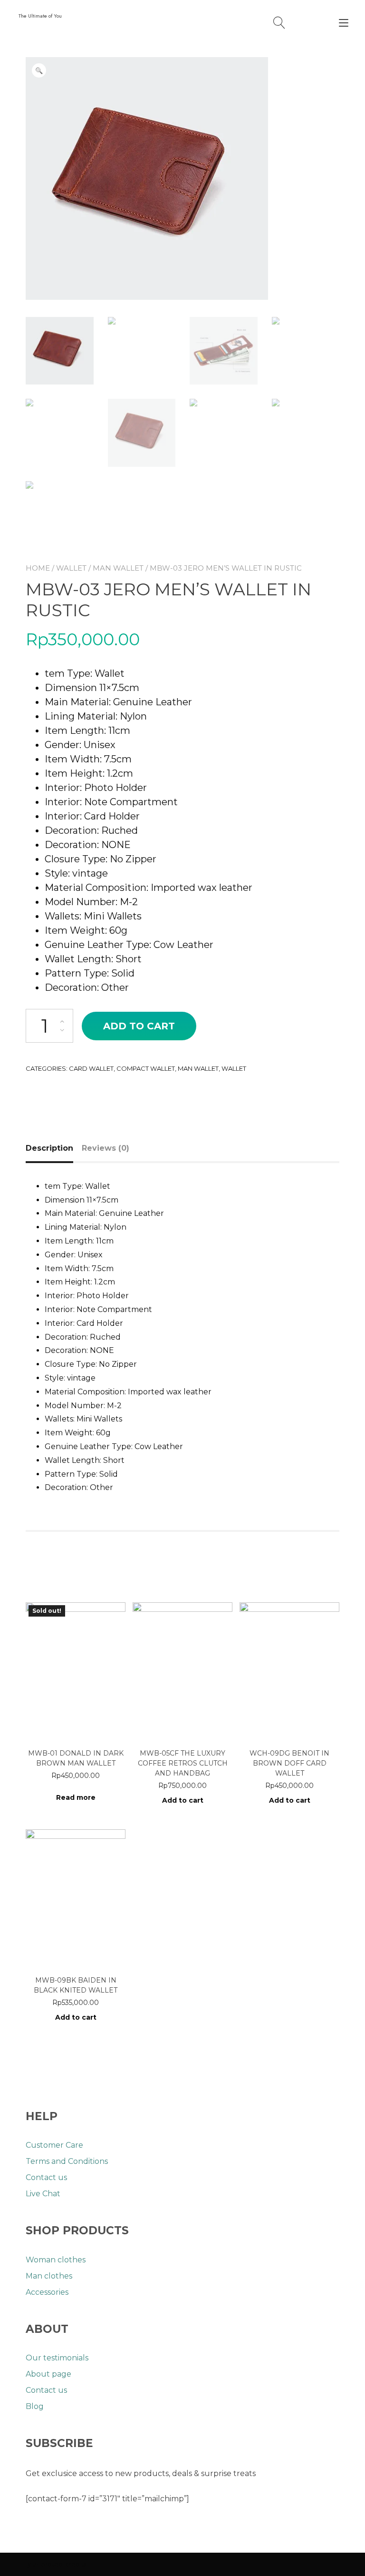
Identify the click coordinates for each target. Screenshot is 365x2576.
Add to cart (139, 1026)
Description (49, 1148)
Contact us (46, 2177)
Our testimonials (57, 2358)
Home (38, 568)
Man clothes (49, 2276)
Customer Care (54, 2145)
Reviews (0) (106, 1148)
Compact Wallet (146, 1068)
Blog (35, 2406)
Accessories (47, 2292)
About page (48, 2374)
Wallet (71, 568)
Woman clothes (56, 2260)
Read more (76, 1797)
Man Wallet (118, 568)
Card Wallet (91, 1068)
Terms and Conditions (67, 2161)
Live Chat (43, 2194)
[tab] (53, 1148)
